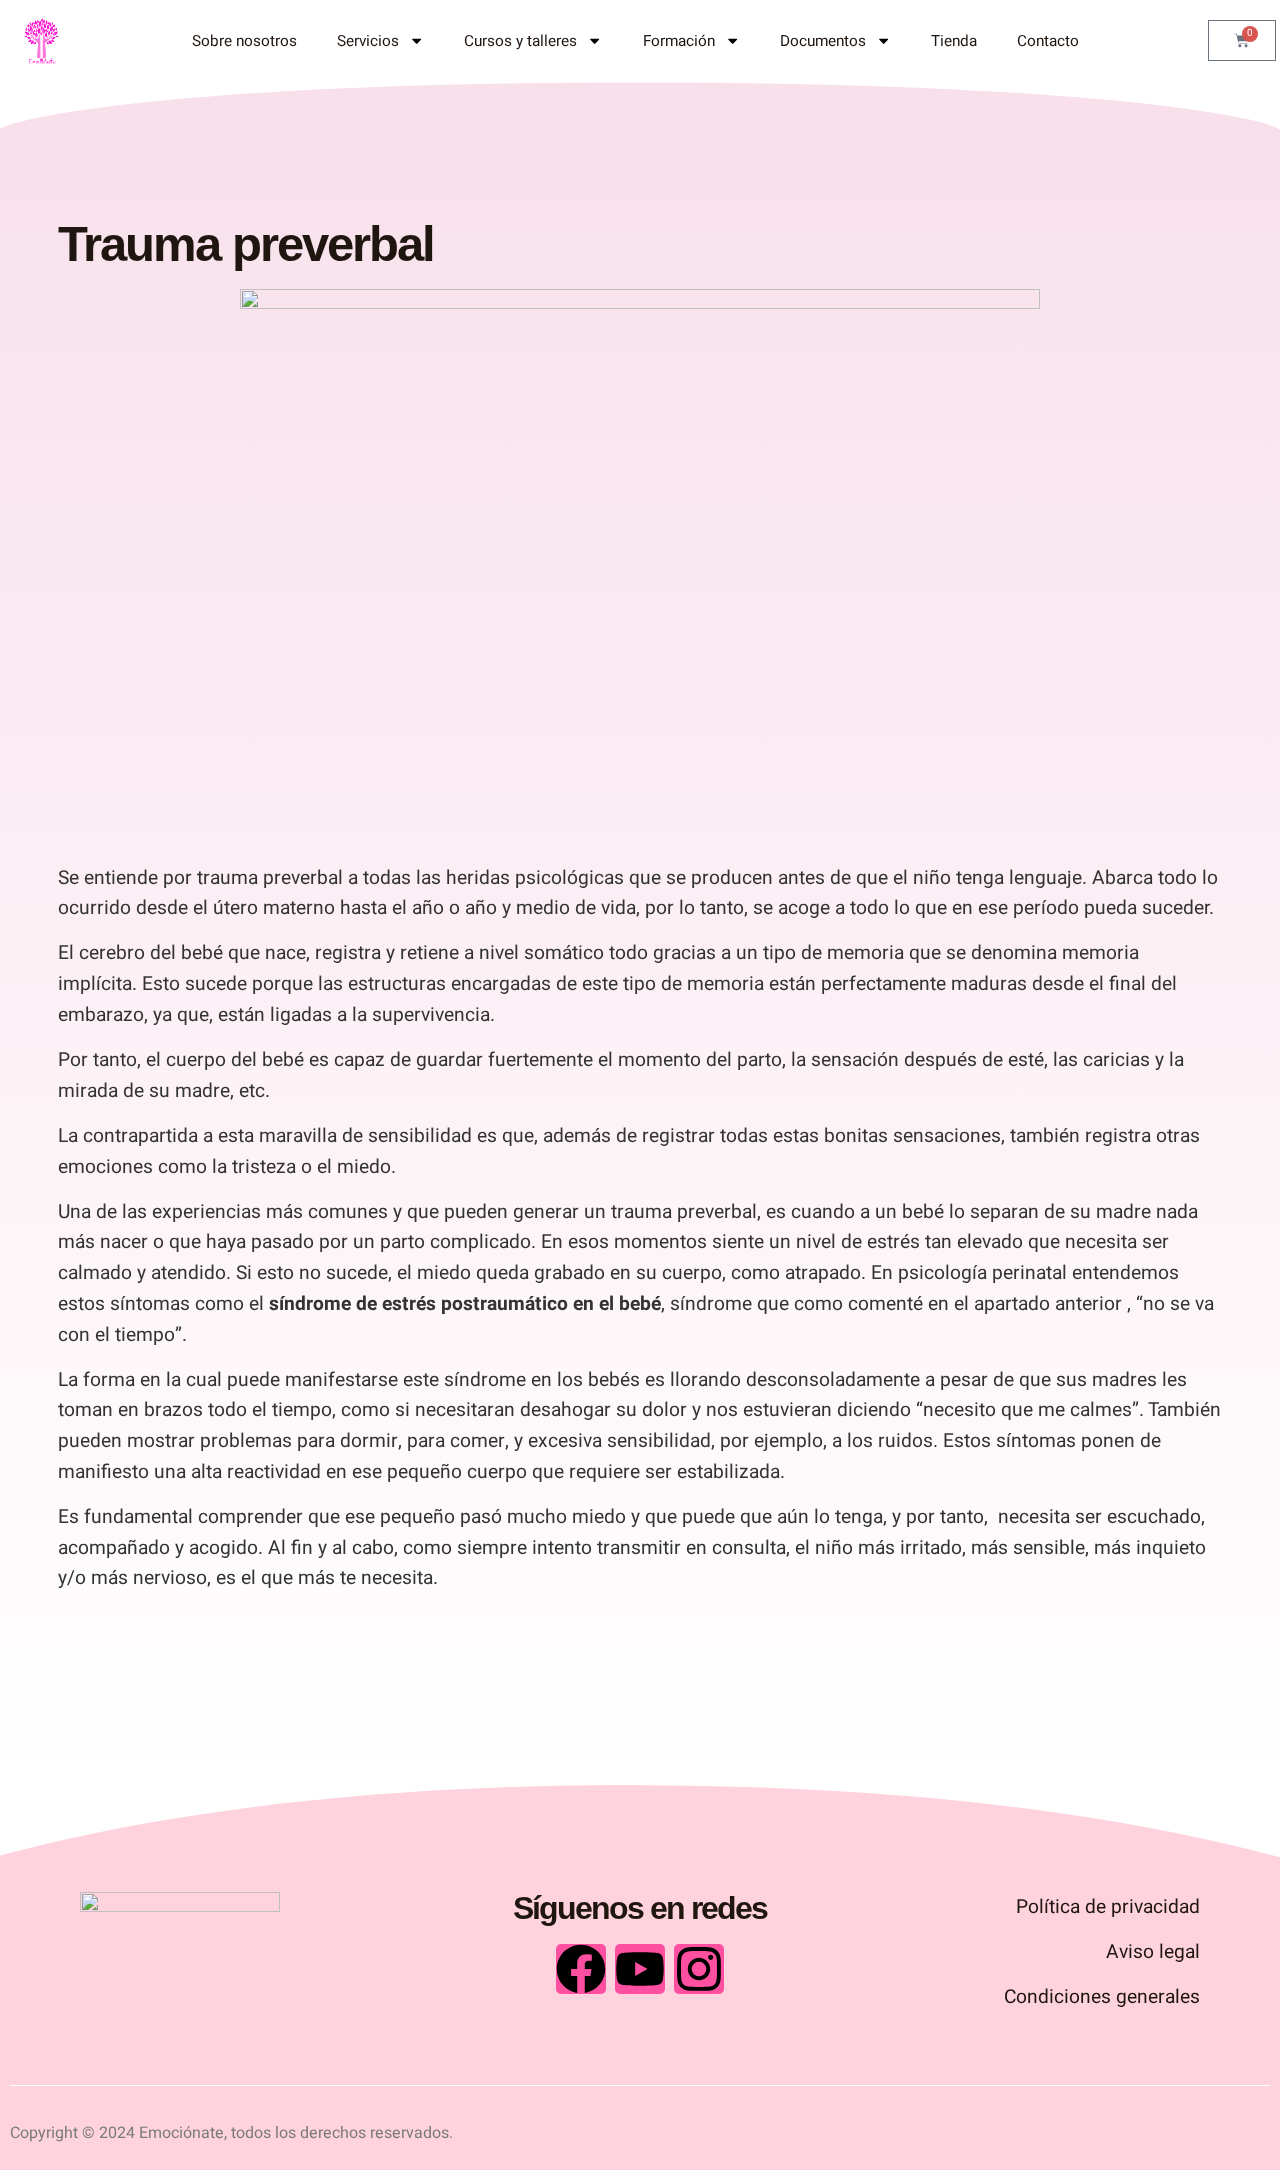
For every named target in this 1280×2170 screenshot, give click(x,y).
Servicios (368, 41)
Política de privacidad (1108, 1907)
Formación (679, 41)
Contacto (1048, 41)
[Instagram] (699, 1969)
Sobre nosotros (244, 41)
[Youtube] (640, 1969)
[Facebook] (581, 1969)
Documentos (823, 41)
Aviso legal (1153, 1952)
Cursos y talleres (520, 41)
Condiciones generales (1102, 1997)
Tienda (954, 41)
